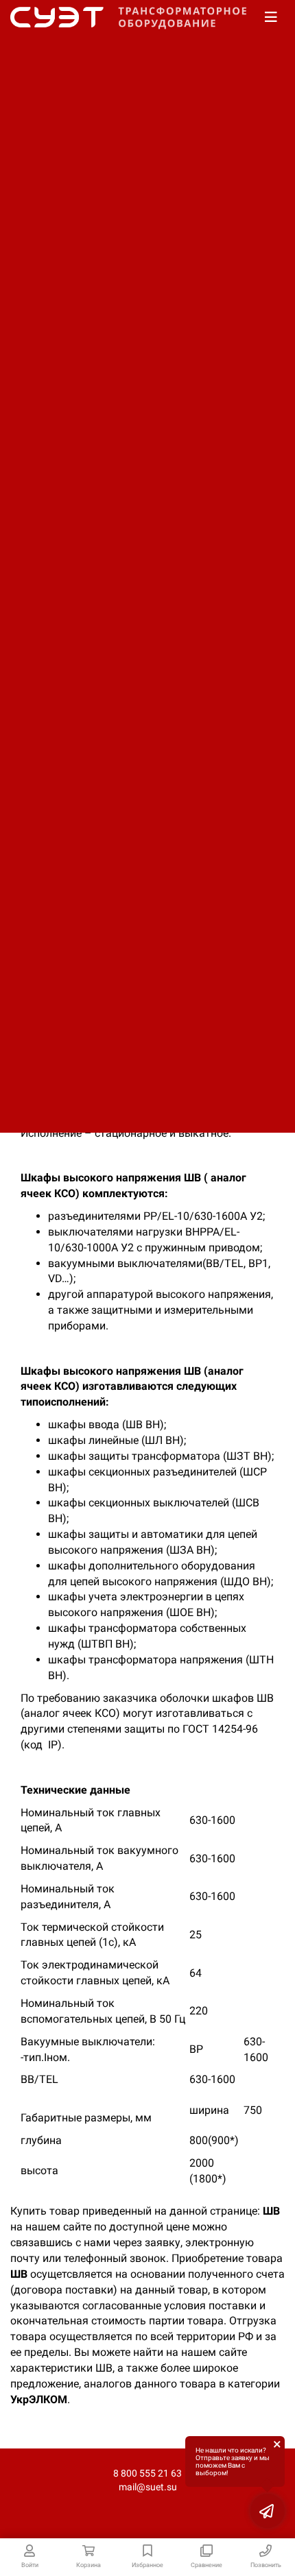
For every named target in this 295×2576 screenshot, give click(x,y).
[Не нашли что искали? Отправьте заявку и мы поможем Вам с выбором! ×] (268, 2511)
